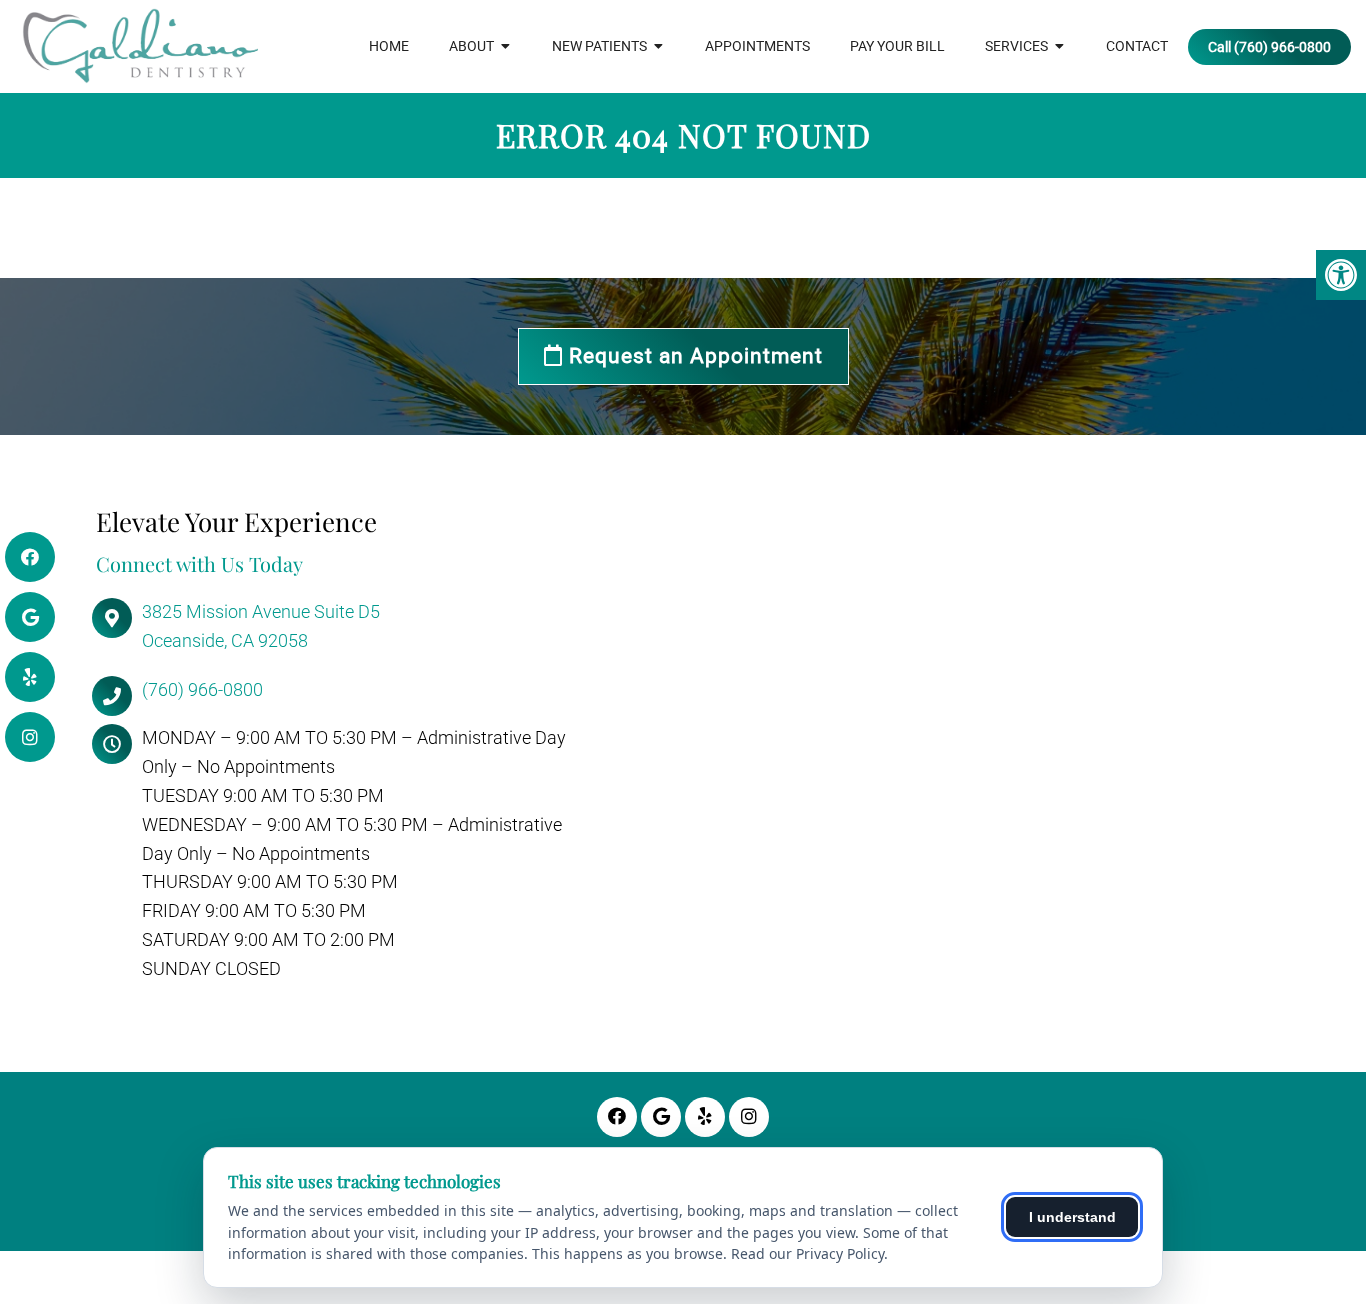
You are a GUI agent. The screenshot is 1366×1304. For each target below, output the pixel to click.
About (471, 46)
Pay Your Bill (897, 46)
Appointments (757, 46)
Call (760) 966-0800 (1269, 47)
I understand (1072, 1217)
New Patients (599, 46)
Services (1016, 46)
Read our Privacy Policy (807, 1253)
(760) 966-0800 (202, 689)
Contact (1137, 46)
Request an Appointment (693, 356)
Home (389, 46)
